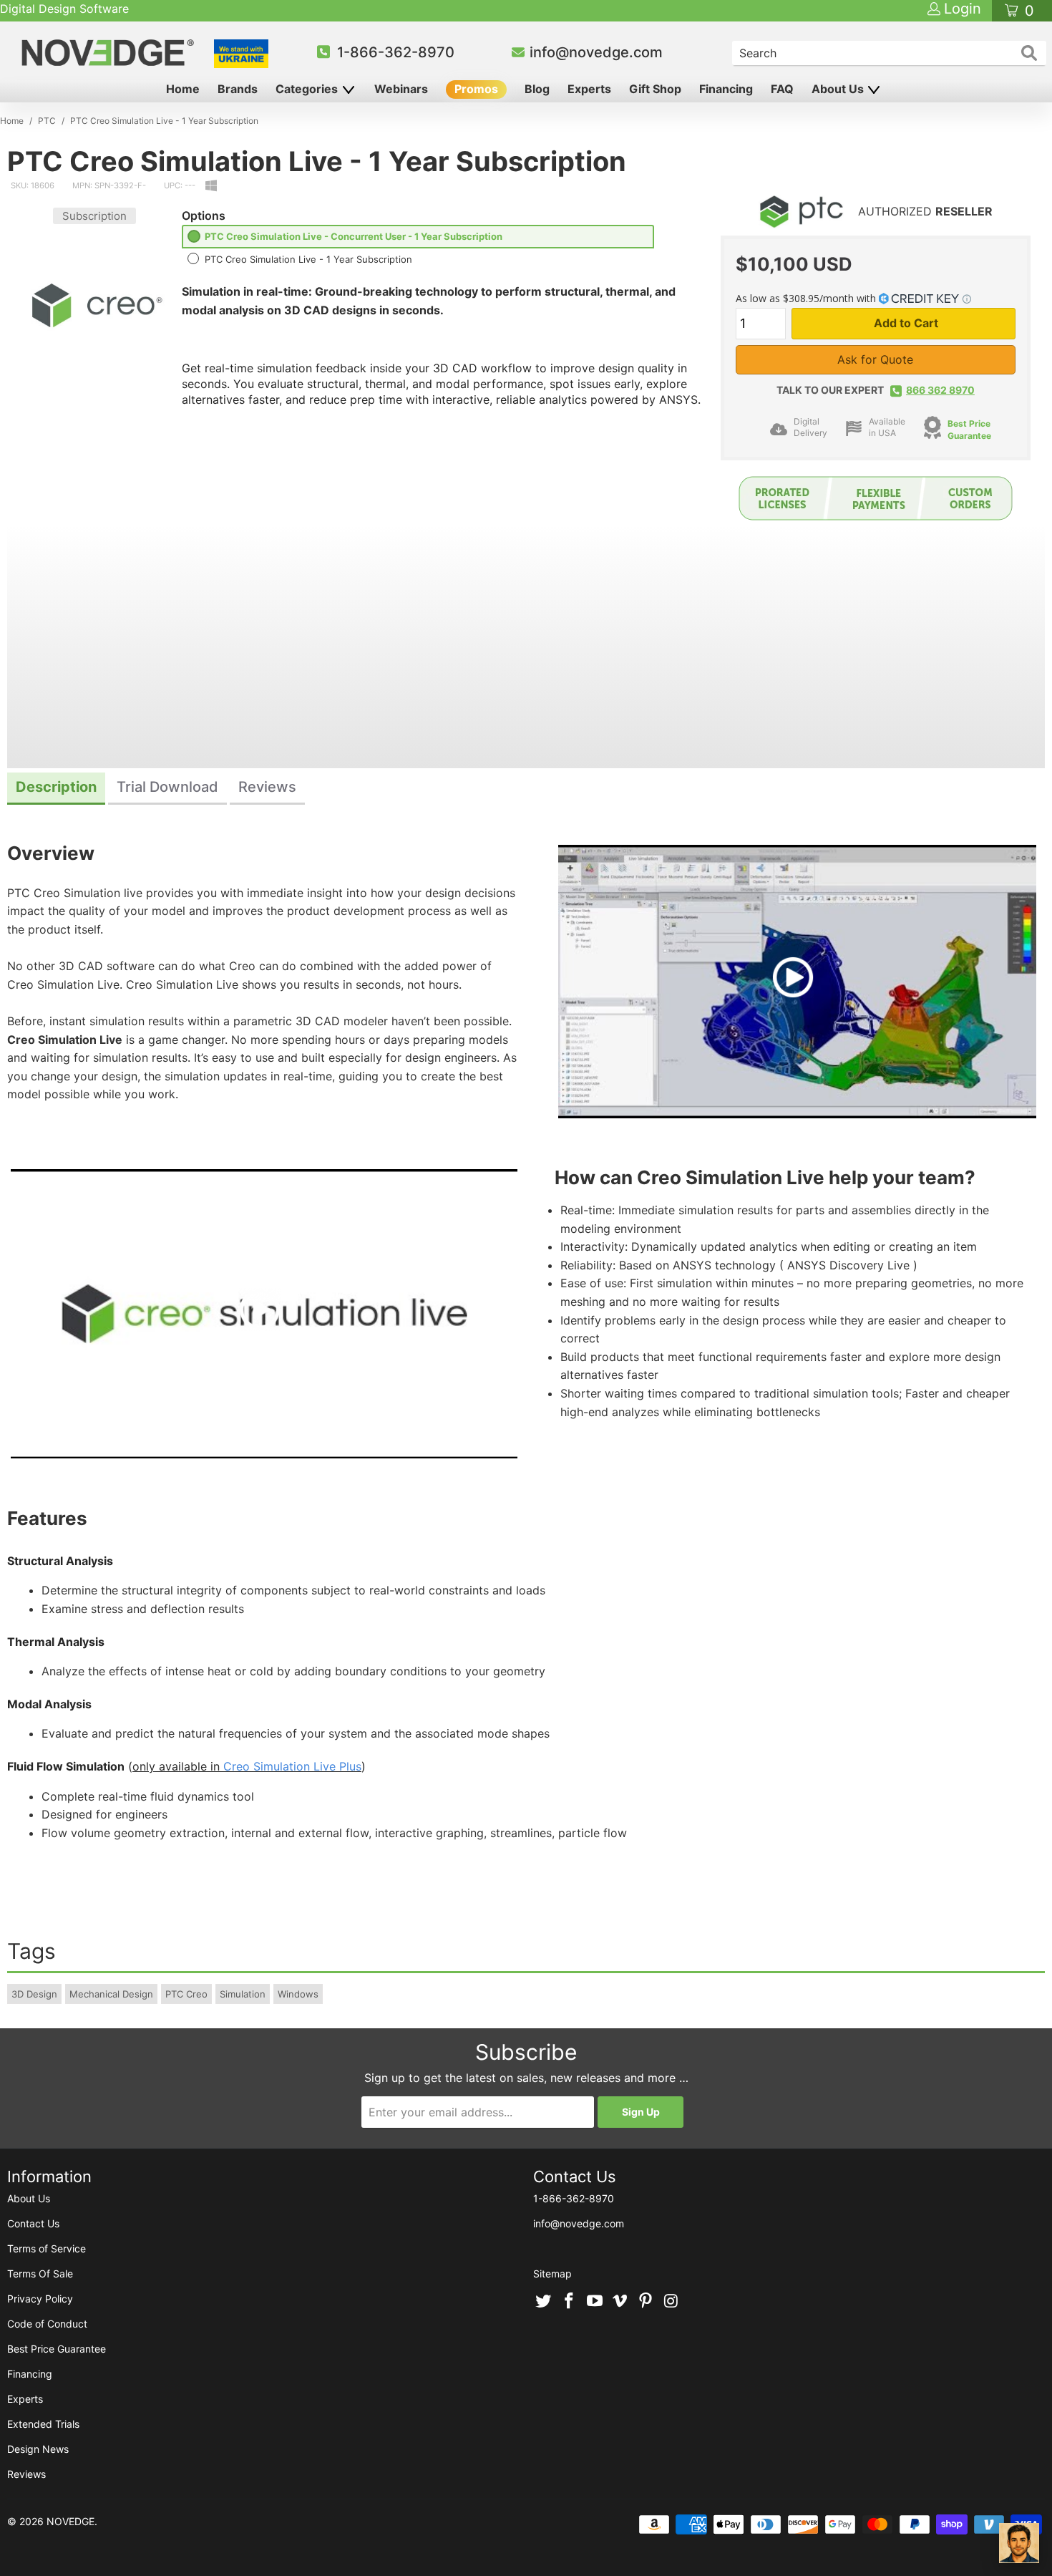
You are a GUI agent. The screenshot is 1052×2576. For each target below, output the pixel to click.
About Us (839, 89)
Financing (726, 89)
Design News (38, 2449)
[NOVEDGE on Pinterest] (646, 2302)
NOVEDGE (70, 2521)
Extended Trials (43, 2424)
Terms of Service (47, 2248)
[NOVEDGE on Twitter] (544, 2302)
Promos (476, 89)
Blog (537, 89)
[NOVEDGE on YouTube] (595, 2302)
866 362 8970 (940, 390)
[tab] (56, 789)
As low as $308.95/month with (807, 298)
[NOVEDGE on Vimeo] (620, 2302)
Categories (308, 89)
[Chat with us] (1019, 2543)
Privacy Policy (40, 2299)
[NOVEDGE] (110, 53)
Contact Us (33, 2223)
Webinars (401, 89)
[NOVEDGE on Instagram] (671, 2302)
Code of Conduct (47, 2324)
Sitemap (552, 2274)
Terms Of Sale (40, 2274)
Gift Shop (655, 89)
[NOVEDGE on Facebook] (570, 2302)
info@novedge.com (596, 52)
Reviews (26, 2474)
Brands (238, 89)
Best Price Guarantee (57, 2349)
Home (183, 89)
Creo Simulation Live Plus (292, 1766)
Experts (589, 89)
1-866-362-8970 (396, 52)
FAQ (782, 89)
